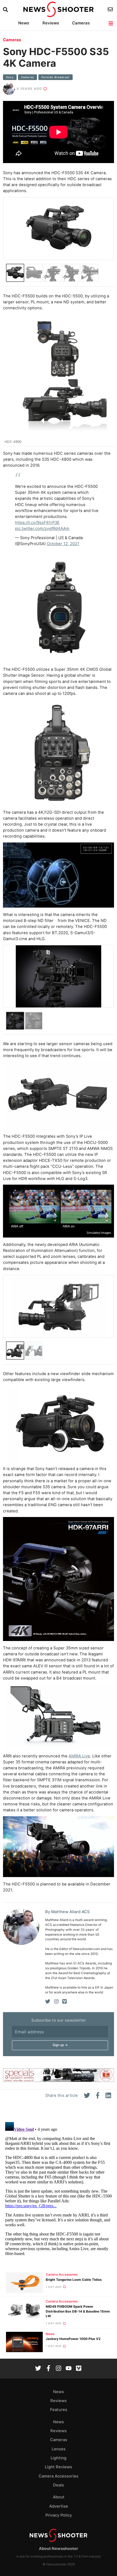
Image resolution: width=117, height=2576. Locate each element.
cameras (27, 77)
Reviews (51, 23)
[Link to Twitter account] (38, 2369)
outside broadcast (56, 77)
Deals (59, 2485)
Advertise (59, 2506)
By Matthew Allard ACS (67, 1912)
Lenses (59, 2449)
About (59, 2497)
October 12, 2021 (63, 544)
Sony (10, 77)
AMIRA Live (79, 1756)
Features (59, 2410)
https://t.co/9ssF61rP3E (37, 523)
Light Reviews (59, 2467)
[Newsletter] (111, 9)
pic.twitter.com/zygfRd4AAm (42, 529)
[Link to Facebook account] (48, 2369)
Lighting (59, 2458)
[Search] (6, 10)
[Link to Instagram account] (59, 2369)
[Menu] (111, 23)
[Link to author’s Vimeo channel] (64, 2002)
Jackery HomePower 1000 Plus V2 (73, 2339)
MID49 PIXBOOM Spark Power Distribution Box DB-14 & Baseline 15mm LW (78, 2311)
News (24, 23)
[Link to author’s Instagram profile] (56, 2002)
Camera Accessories (62, 2275)
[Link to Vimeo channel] (79, 2369)
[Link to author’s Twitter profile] (48, 2002)
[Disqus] (59, 2188)
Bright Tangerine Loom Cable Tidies (74, 2280)
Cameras (81, 23)
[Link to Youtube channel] (69, 2369)
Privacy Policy (59, 2515)
